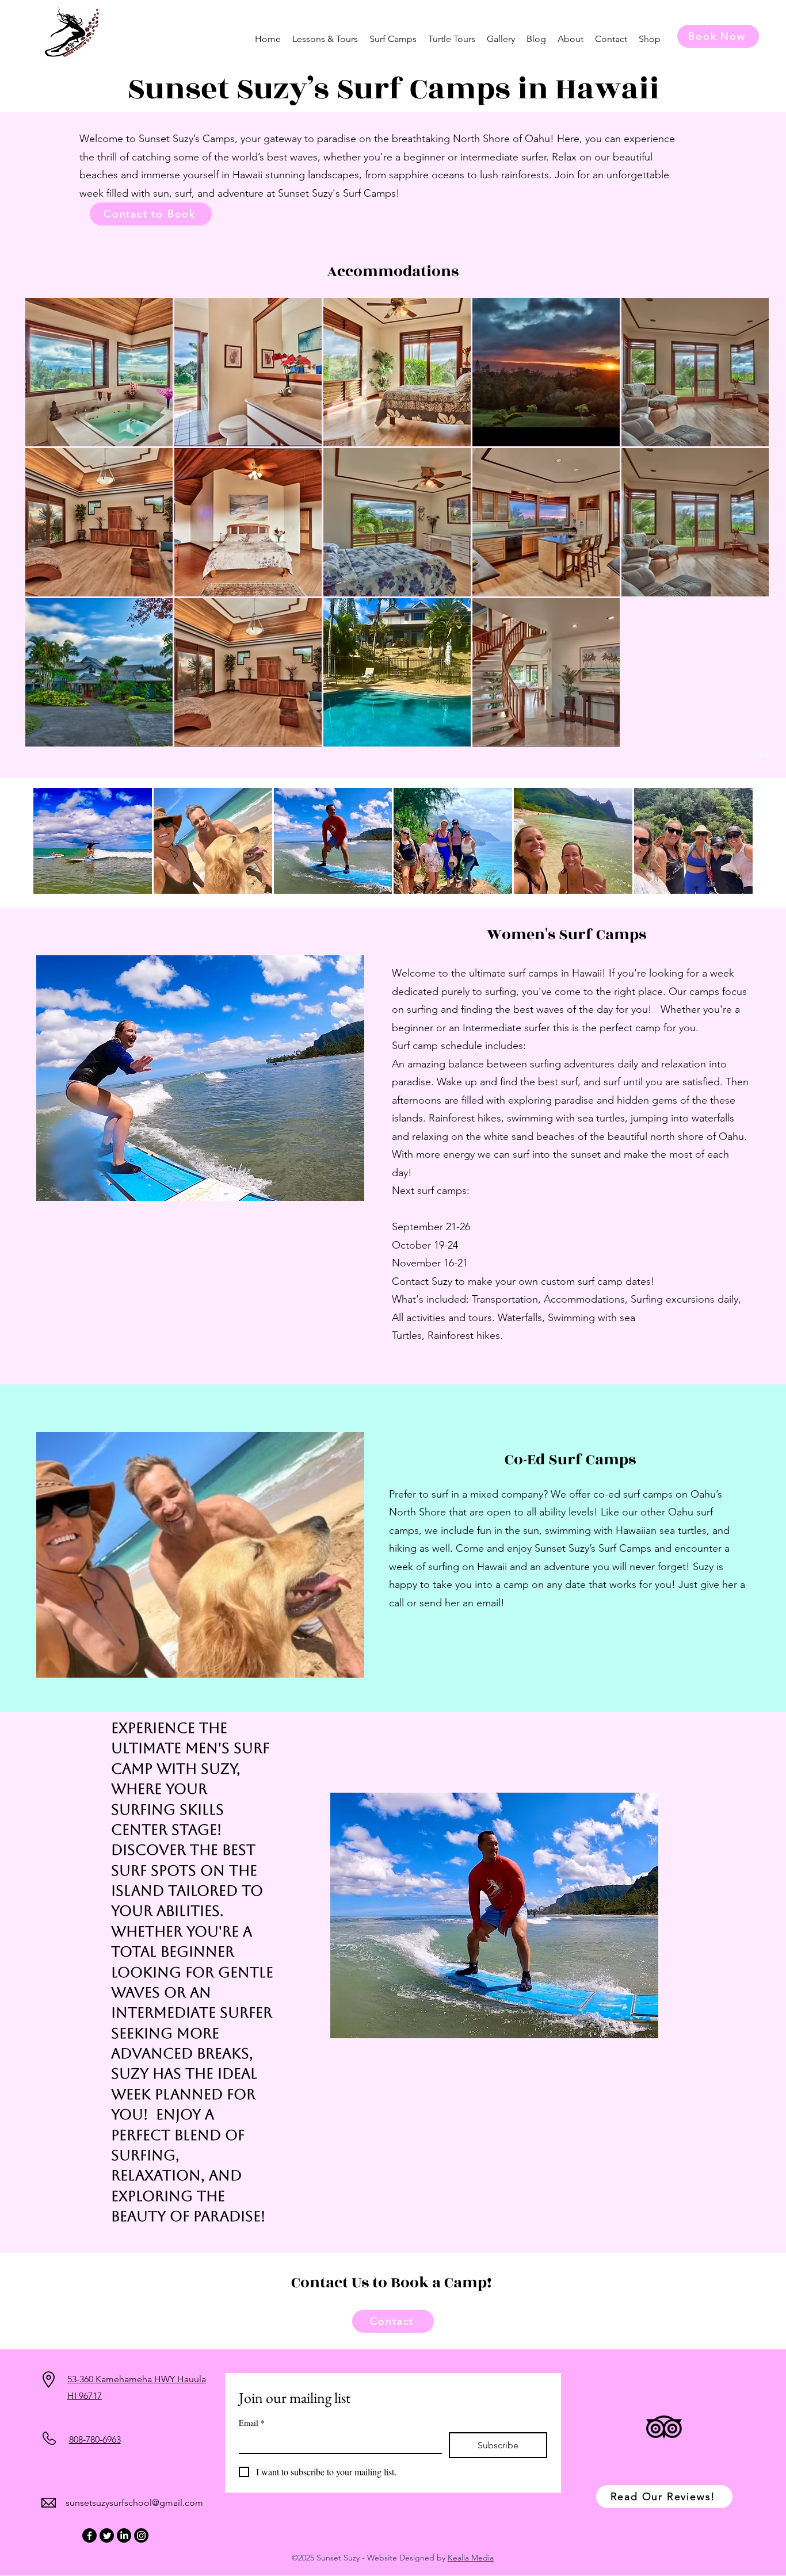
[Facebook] (89, 2535)
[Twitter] (107, 2535)
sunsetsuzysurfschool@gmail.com (134, 2503)
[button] (325, 39)
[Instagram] (141, 2535)
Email (252, 2423)
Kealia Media (471, 2558)
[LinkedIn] (124, 2535)
